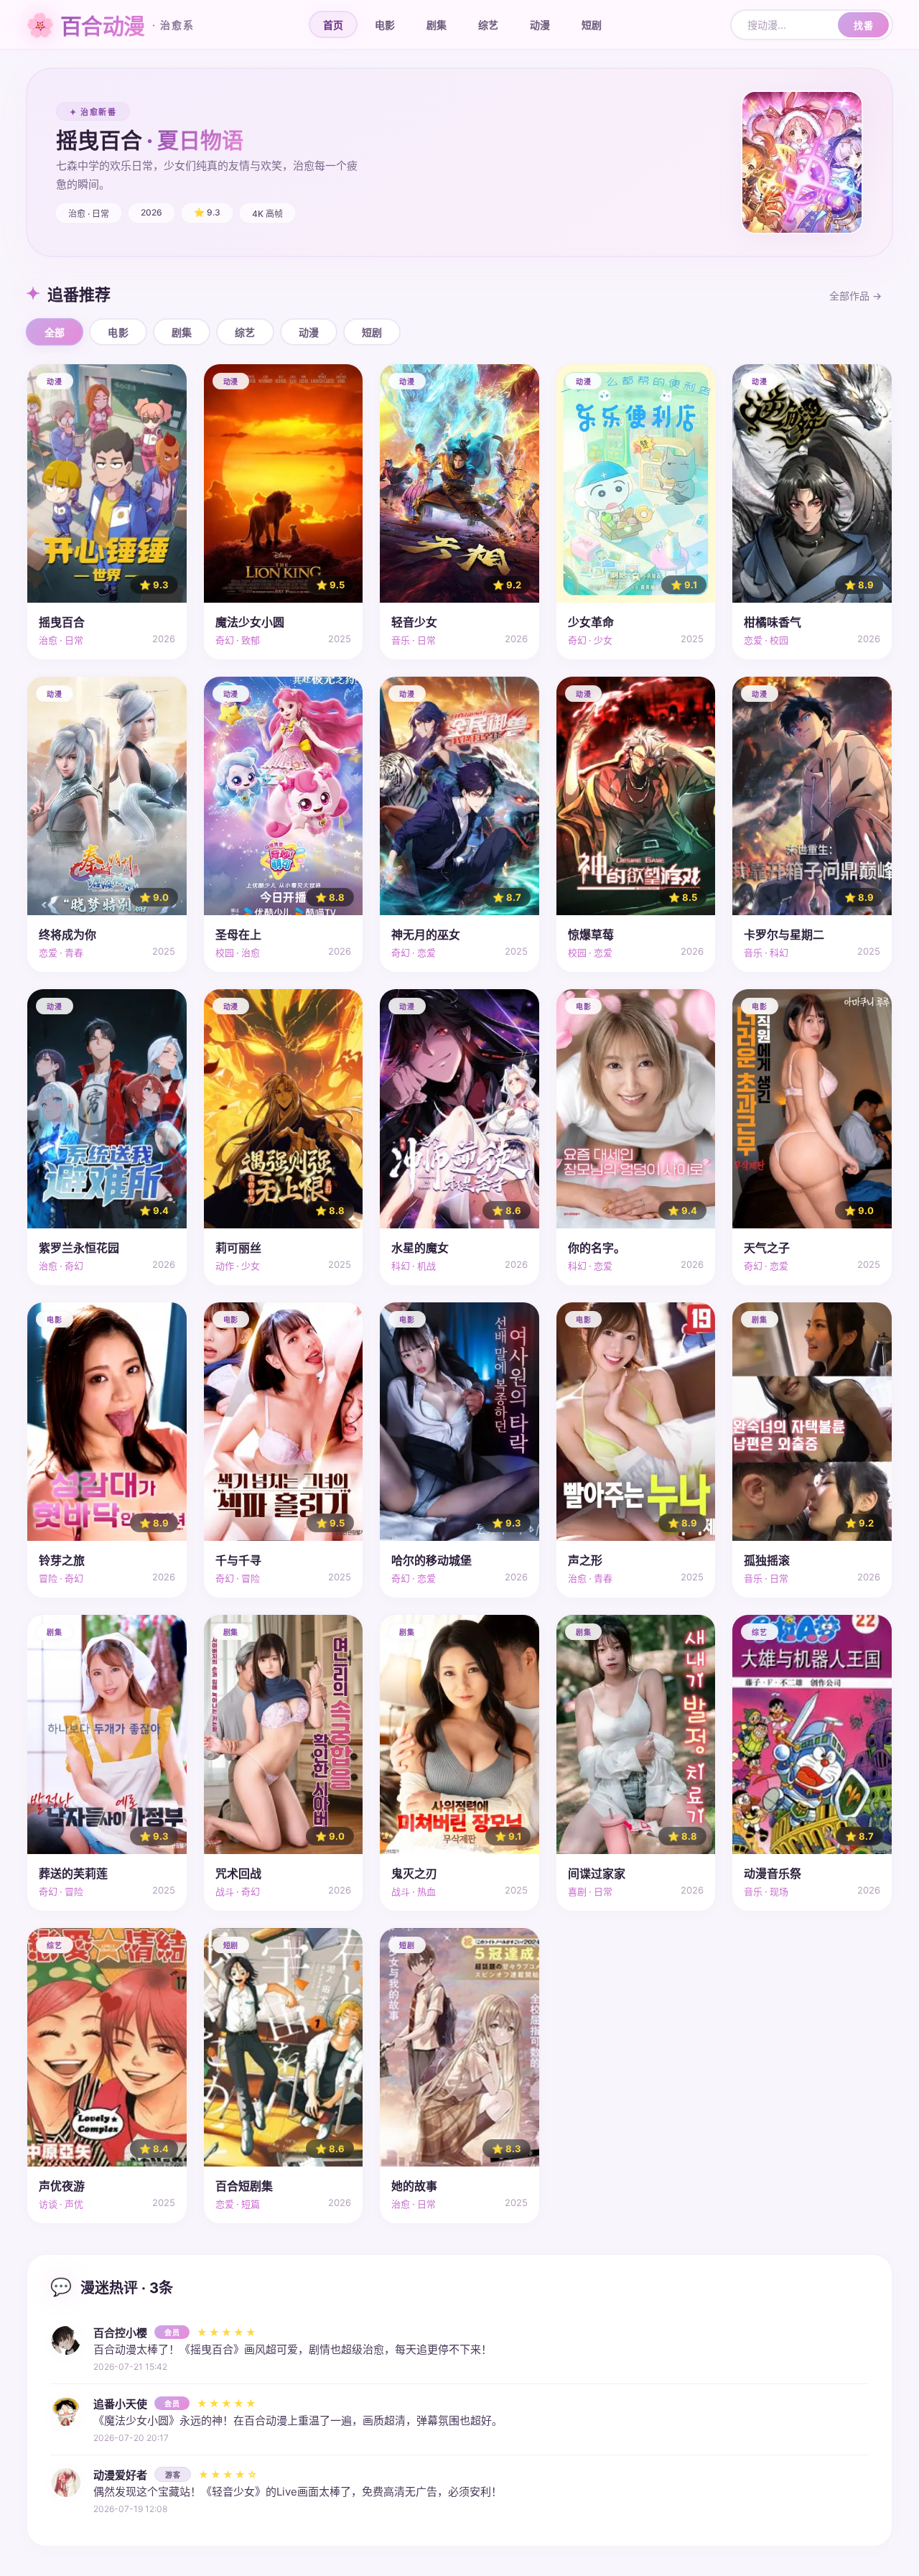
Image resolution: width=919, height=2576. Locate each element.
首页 (333, 25)
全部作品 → (855, 296)
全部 (55, 332)
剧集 (437, 25)
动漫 (540, 25)
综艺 (488, 25)
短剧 (592, 25)
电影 (385, 25)
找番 (863, 25)
